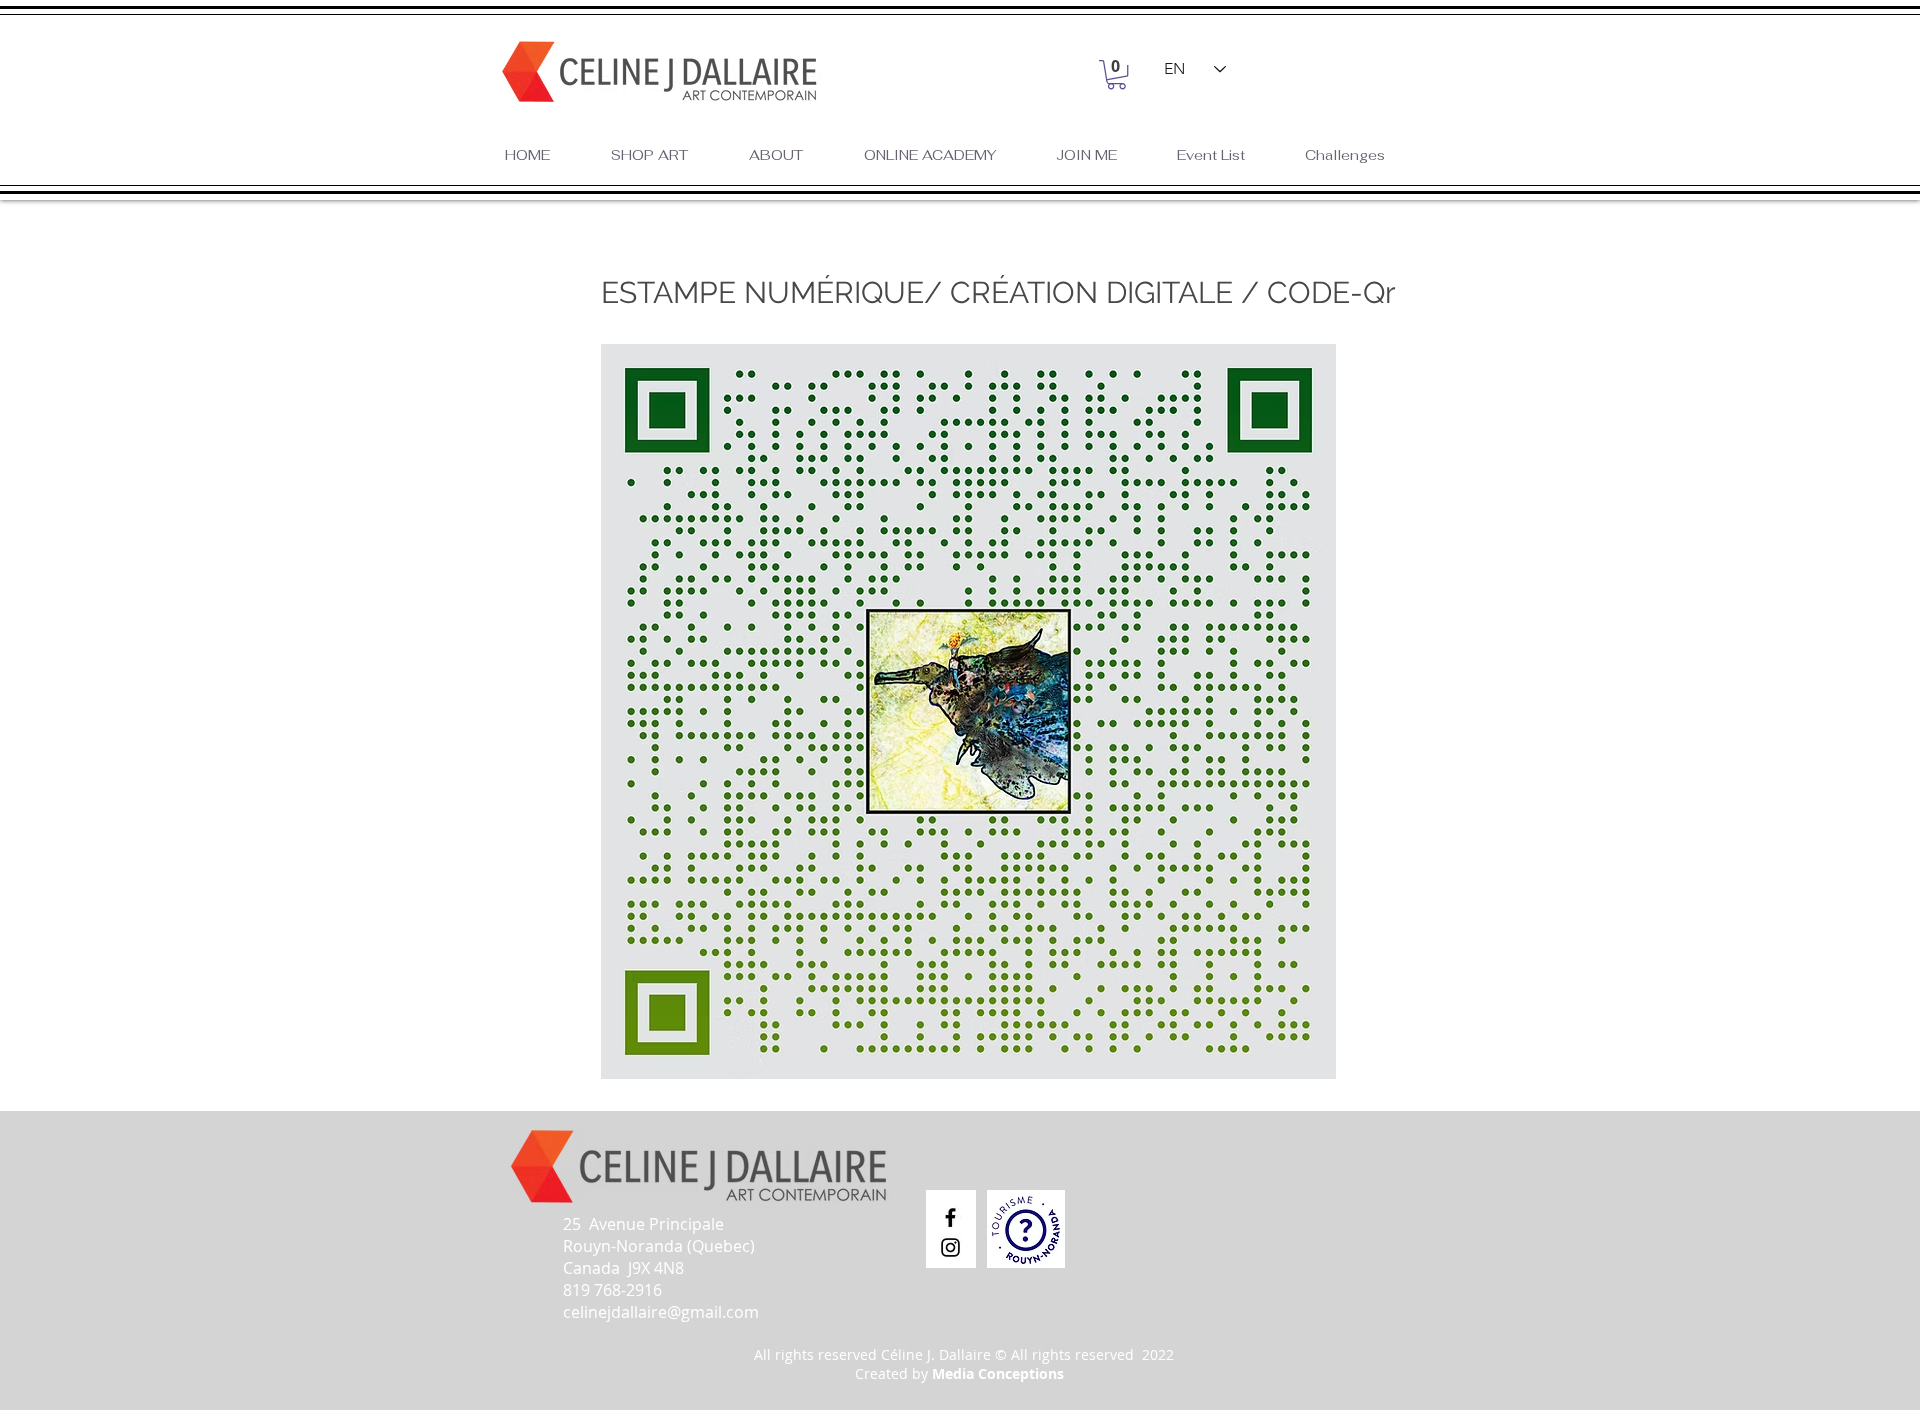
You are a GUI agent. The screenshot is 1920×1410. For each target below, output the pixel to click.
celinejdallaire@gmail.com (661, 1312)
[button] (1116, 74)
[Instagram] (950, 1247)
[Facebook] (950, 1217)
